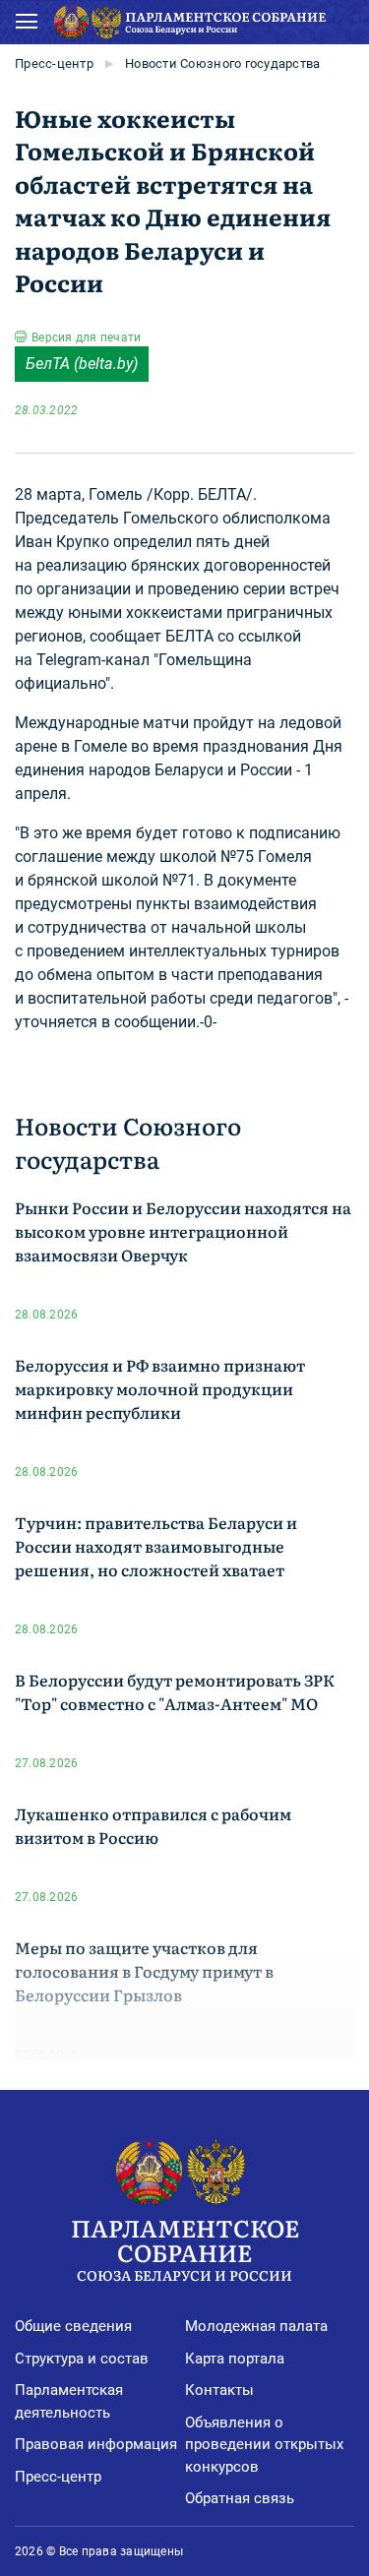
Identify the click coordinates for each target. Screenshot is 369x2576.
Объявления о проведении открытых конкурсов (264, 2445)
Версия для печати (86, 337)
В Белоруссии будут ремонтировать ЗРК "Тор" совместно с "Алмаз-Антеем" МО (175, 1691)
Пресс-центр (54, 63)
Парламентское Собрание (185, 2247)
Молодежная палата (256, 2326)
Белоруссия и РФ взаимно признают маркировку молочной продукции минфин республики (160, 1388)
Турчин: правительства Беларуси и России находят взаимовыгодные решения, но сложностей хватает (156, 1546)
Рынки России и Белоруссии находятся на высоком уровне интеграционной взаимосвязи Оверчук (183, 1231)
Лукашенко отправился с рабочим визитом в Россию (153, 1825)
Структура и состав (82, 2359)
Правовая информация (96, 2444)
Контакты (219, 2390)
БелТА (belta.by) (82, 364)
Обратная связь (240, 2498)
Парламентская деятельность (69, 2401)
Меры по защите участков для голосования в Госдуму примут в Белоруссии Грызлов (144, 1971)
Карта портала (235, 2359)
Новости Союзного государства (222, 63)
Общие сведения (73, 2326)
